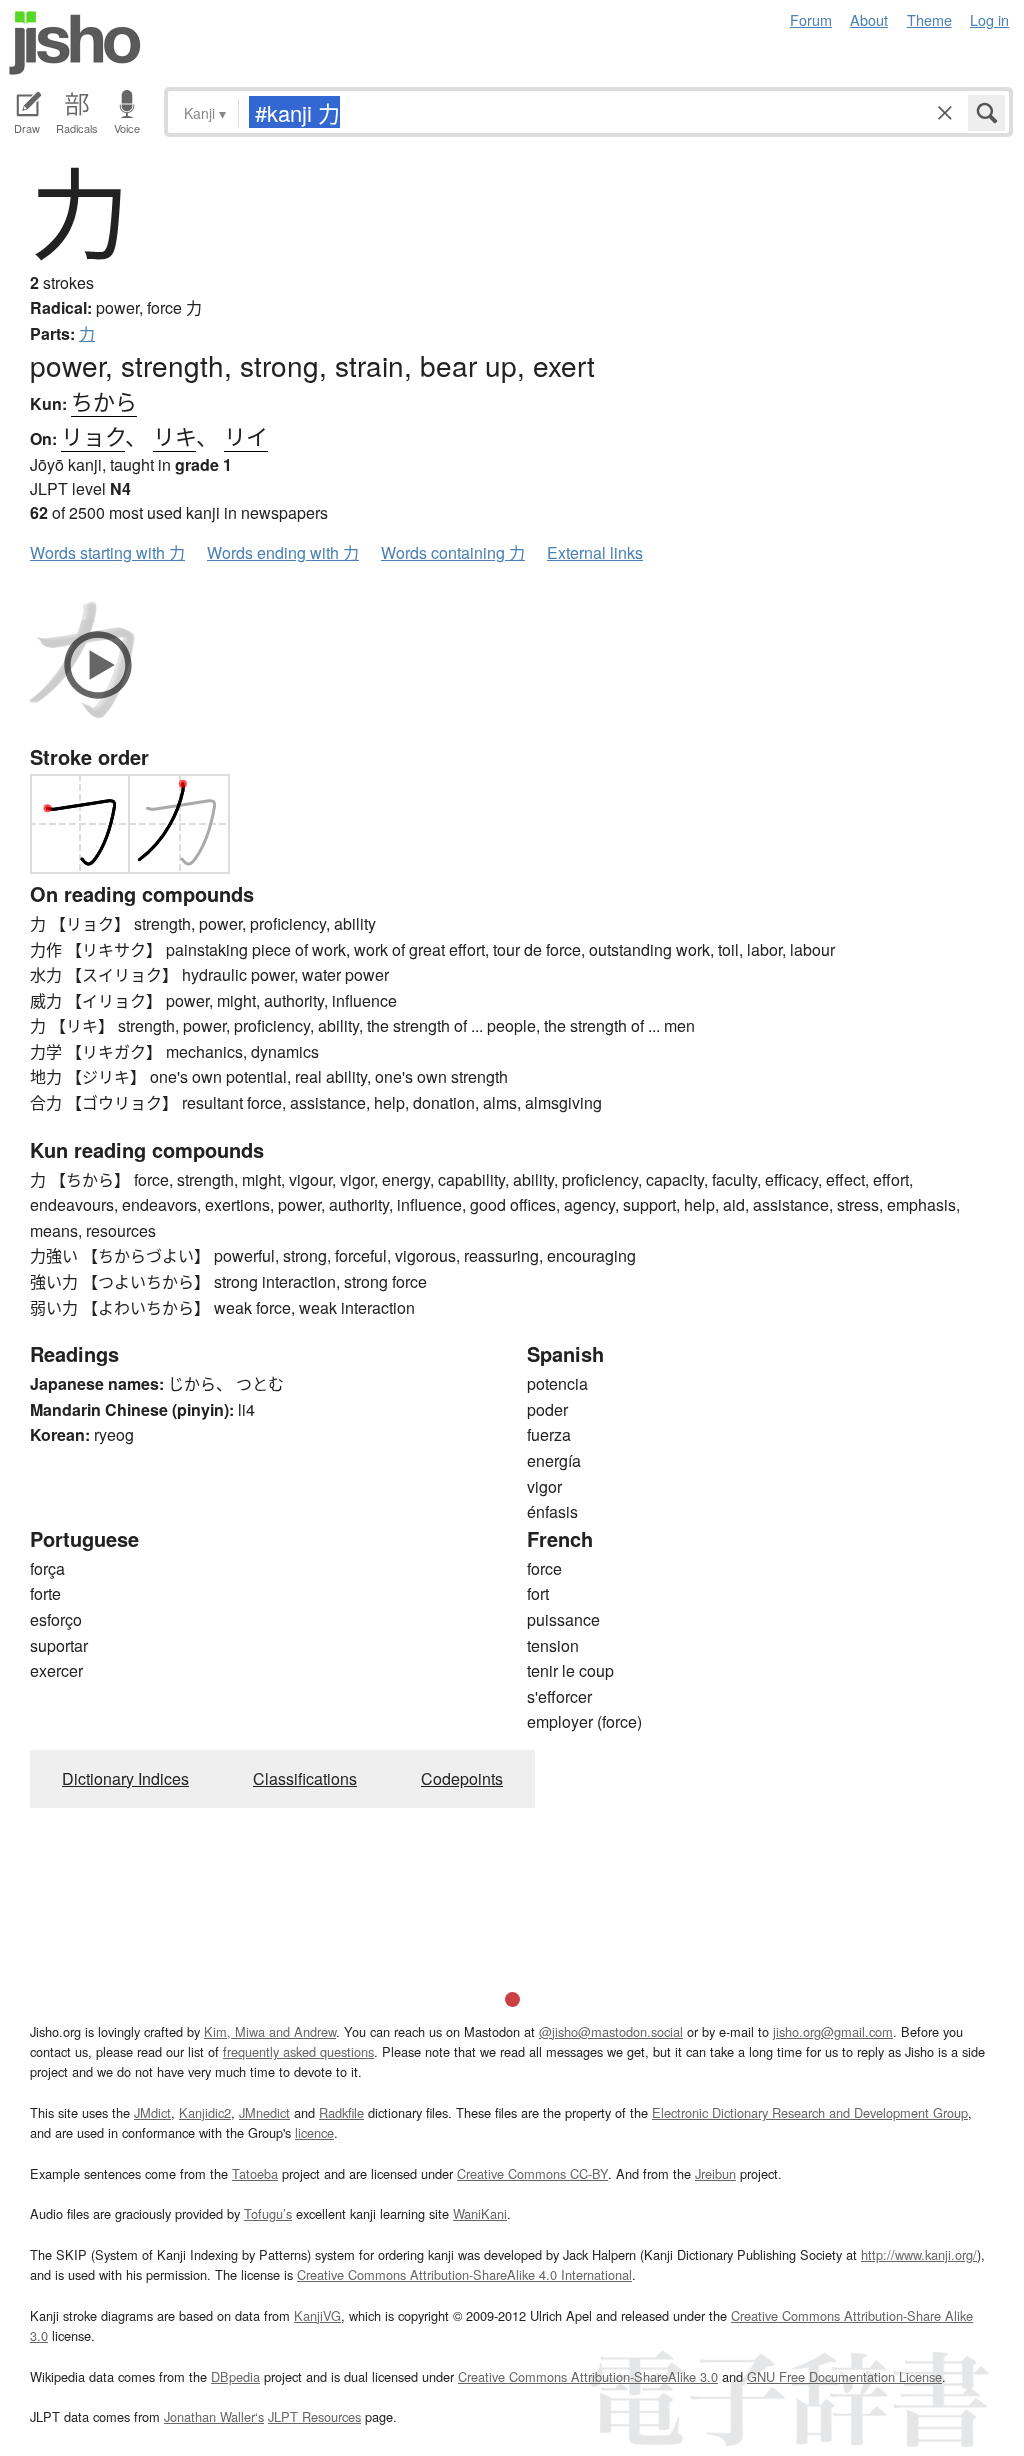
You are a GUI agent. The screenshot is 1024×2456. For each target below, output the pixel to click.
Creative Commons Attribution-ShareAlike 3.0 (588, 2376)
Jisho (75, 43)
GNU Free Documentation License (844, 2376)
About (869, 19)
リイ (246, 435)
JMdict (152, 2112)
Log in (989, 19)
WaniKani (480, 2213)
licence (314, 2132)
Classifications (305, 1778)
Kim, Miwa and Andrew (270, 2031)
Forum (811, 19)
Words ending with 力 (283, 552)
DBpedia (235, 2376)
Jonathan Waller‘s (214, 2416)
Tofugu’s (268, 2213)
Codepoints (462, 1778)
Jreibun (715, 2173)
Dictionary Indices (125, 1778)
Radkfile (341, 2112)
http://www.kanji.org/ (919, 2254)
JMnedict (264, 2112)
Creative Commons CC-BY (532, 2173)
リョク (93, 435)
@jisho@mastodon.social (611, 2031)
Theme (929, 19)
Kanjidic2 (205, 2112)
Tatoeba (255, 2173)
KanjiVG (317, 2315)
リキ (174, 435)
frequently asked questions (298, 2051)
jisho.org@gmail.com (833, 2031)
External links (595, 552)
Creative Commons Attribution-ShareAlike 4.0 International (464, 2274)
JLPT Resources (314, 2416)
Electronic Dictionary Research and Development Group (810, 2112)
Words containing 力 (453, 552)
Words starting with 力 (107, 552)
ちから (104, 400)
